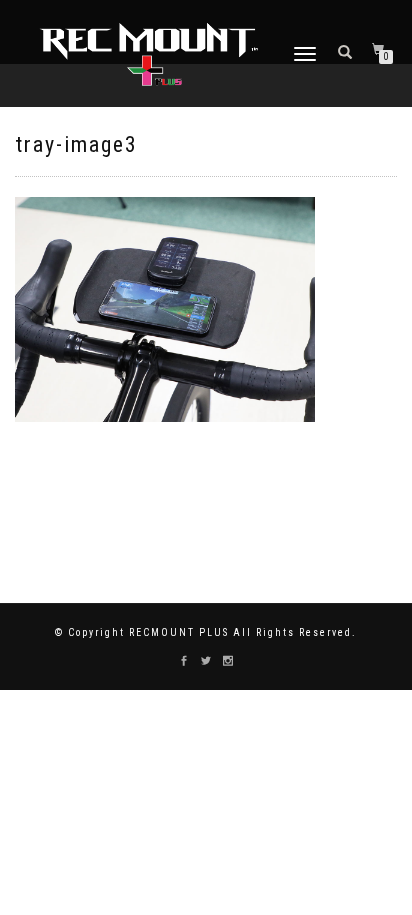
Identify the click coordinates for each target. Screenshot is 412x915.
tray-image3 (76, 144)
